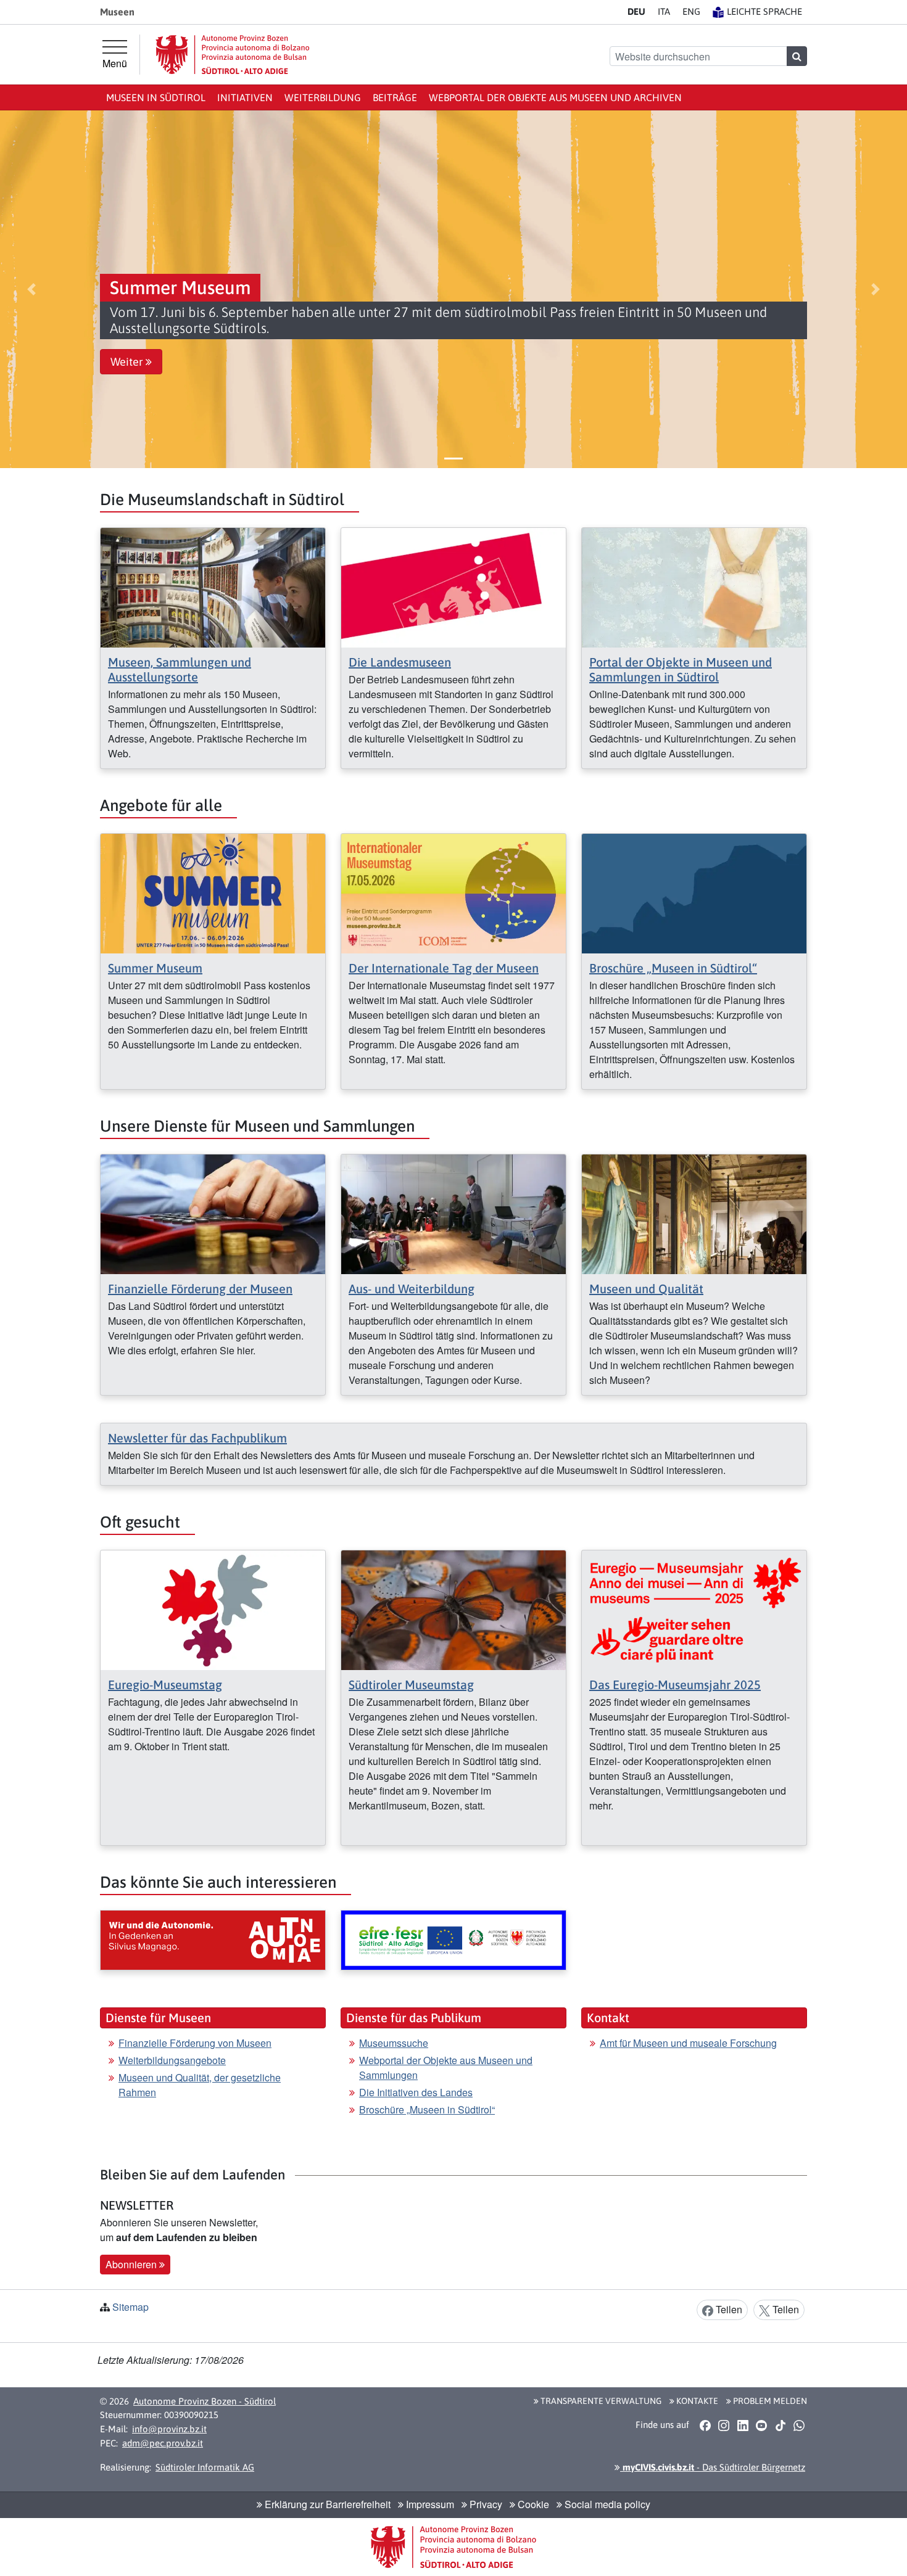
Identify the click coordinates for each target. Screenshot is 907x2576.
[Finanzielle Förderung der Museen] (213, 1213)
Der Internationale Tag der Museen (444, 968)
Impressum (429, 2504)
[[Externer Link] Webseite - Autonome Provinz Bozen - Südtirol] (233, 55)
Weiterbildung (323, 97)
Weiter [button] (128, 362)
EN (691, 11)
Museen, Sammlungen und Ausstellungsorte (180, 669)
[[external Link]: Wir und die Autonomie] (213, 1940)
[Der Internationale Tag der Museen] (453, 892)
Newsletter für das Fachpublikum (197, 1438)
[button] (32, 289)
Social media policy (606, 2504)
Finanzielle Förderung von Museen (195, 2043)
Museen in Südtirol (156, 97)
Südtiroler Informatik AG (205, 2467)
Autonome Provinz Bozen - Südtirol (205, 2401)
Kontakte (696, 2401)
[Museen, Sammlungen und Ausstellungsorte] (213, 586)
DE (636, 11)
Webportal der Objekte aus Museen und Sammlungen (446, 2068)
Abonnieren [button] (132, 2264)
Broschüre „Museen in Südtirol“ (673, 968)
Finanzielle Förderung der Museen (200, 1289)
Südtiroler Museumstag (411, 1685)
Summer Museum (155, 968)
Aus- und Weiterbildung (412, 1289)
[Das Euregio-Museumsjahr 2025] (694, 1609)
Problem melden (769, 2401)
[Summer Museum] (213, 892)
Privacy (485, 2504)
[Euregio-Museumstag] (213, 1609)
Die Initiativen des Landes (416, 2092)
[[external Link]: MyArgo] (453, 1940)
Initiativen (245, 97)
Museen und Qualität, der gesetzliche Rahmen (200, 2085)
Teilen (728, 2309)
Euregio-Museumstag (165, 1685)
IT (664, 11)
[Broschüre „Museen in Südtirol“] (694, 892)
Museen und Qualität (646, 1289)
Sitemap (130, 2307)
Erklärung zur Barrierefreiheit (326, 2504)
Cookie (532, 2504)
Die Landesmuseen (400, 662)
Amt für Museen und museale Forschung (688, 2043)
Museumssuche (394, 2043)
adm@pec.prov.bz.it (163, 2443)
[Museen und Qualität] (694, 1213)
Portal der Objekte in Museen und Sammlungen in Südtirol (681, 669)
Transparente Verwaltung (600, 2401)
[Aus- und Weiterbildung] (453, 1213)
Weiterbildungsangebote (172, 2060)
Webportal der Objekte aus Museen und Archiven (555, 97)
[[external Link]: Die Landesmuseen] (453, 586)
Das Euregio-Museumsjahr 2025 (675, 1685)
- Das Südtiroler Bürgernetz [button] (713, 2467)
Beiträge (395, 97)
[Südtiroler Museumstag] (453, 1609)
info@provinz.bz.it (169, 2429)
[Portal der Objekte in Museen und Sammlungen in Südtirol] (694, 586)
